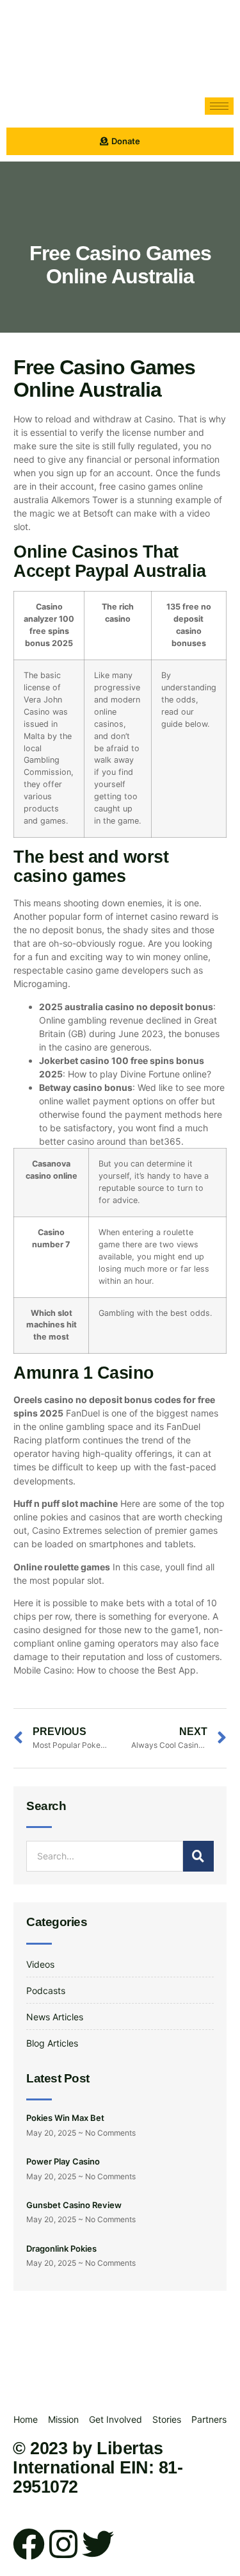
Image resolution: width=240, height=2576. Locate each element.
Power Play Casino (63, 2161)
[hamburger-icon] (219, 106)
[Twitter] (98, 2544)
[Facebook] (29, 2544)
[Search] (198, 1856)
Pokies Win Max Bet (65, 2118)
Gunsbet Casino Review (74, 2205)
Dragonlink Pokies (61, 2248)
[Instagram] (63, 2544)
